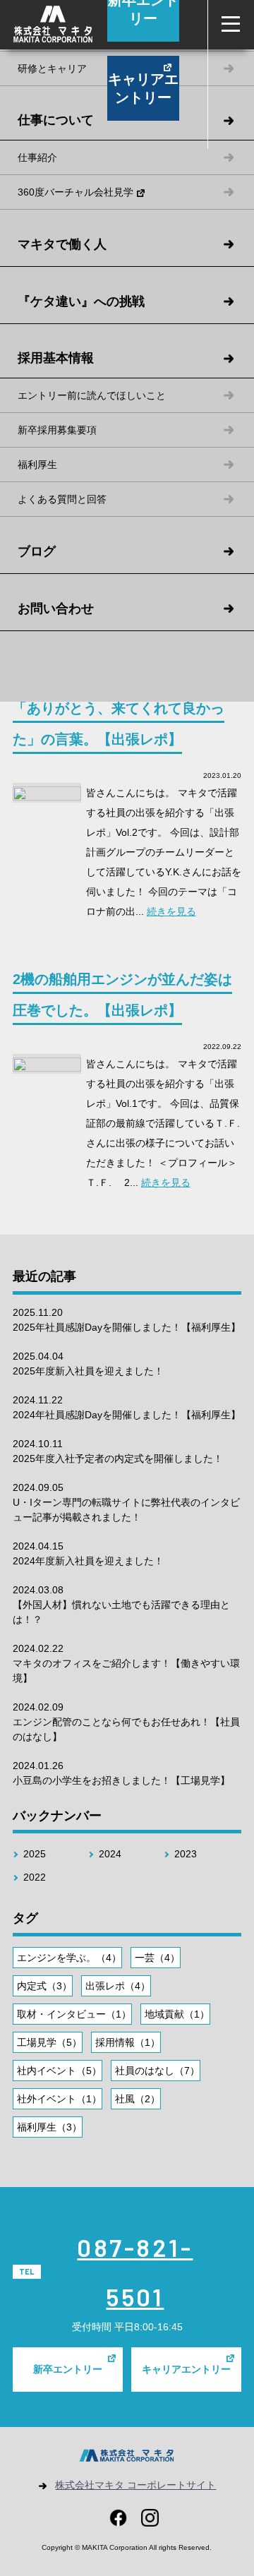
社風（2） (138, 2099)
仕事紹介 (37, 157)
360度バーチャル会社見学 (75, 192)
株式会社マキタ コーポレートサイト (135, 2485)
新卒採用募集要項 (57, 430)
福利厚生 (37, 465)
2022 (35, 1877)
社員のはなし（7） (157, 2071)
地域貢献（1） (177, 2014)
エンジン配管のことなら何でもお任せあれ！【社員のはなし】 (126, 1722)
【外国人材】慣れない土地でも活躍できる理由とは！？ (121, 1605)
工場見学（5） (49, 2042)
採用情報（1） (128, 2042)
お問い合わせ (56, 609)
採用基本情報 (56, 358)
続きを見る (171, 911)
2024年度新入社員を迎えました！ (88, 1553)
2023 (186, 1854)
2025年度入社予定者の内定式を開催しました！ (118, 1451)
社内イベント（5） (59, 2071)
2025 (35, 1854)
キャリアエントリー (143, 88)
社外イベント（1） (59, 2099)
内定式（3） (44, 1986)
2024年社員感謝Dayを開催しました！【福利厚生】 (127, 1407)
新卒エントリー (68, 2369)
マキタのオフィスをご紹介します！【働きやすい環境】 (126, 1663)
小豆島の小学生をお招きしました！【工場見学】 (121, 1773)
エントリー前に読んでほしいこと (92, 395)
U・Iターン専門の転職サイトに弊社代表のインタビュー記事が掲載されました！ (126, 1502)
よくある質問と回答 (62, 499)
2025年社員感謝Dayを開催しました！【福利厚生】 (127, 1320)
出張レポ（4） (118, 1986)
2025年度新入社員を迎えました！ (88, 1364)
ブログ (37, 551)
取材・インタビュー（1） (74, 2014)
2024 (110, 1854)
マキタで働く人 (62, 244)
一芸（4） (157, 1958)
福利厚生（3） (49, 2127)
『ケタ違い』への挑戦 (81, 301)
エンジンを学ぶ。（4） (69, 1958)
